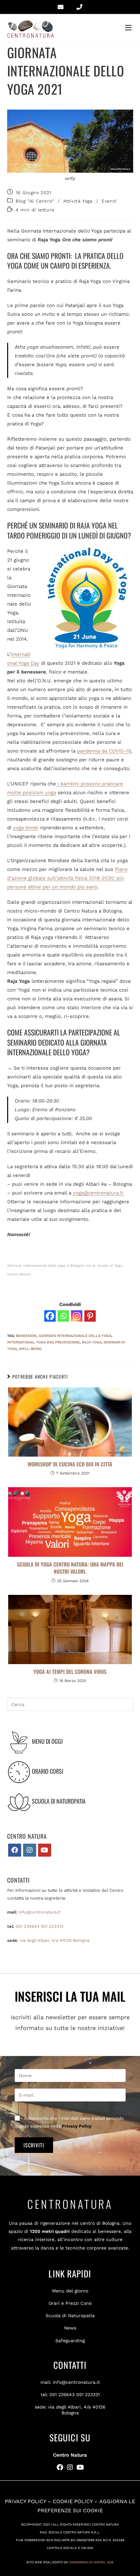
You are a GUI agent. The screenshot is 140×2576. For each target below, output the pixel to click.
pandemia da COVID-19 (104, 751)
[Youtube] (45, 1850)
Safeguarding (70, 2341)
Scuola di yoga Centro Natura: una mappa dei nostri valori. (70, 1568)
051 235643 (28, 1926)
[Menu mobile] (129, 28)
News (70, 2328)
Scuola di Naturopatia (70, 2316)
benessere (26, 1336)
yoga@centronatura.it (99, 1193)
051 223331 (52, 1926)
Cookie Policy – (76, 2501)
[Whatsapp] (63, 1316)
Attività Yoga (78, 201)
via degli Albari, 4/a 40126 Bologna (55, 1940)
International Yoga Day (30, 1342)
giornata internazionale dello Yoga (75, 1336)
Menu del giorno (70, 2291)
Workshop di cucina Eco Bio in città (70, 1464)
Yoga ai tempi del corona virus (70, 1672)
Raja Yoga (92, 1342)
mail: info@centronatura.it (70, 2382)
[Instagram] (77, 1316)
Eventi (109, 201)
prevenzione (67, 1342)
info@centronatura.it (39, 1912)
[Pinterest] (90, 1316)
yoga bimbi (26, 828)
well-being (30, 1349)
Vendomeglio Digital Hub (91, 2562)
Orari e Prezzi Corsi (70, 2303)
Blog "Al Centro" (35, 201)
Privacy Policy (77, 2126)
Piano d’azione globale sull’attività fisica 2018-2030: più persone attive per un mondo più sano (67, 878)
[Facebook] (50, 1316)
